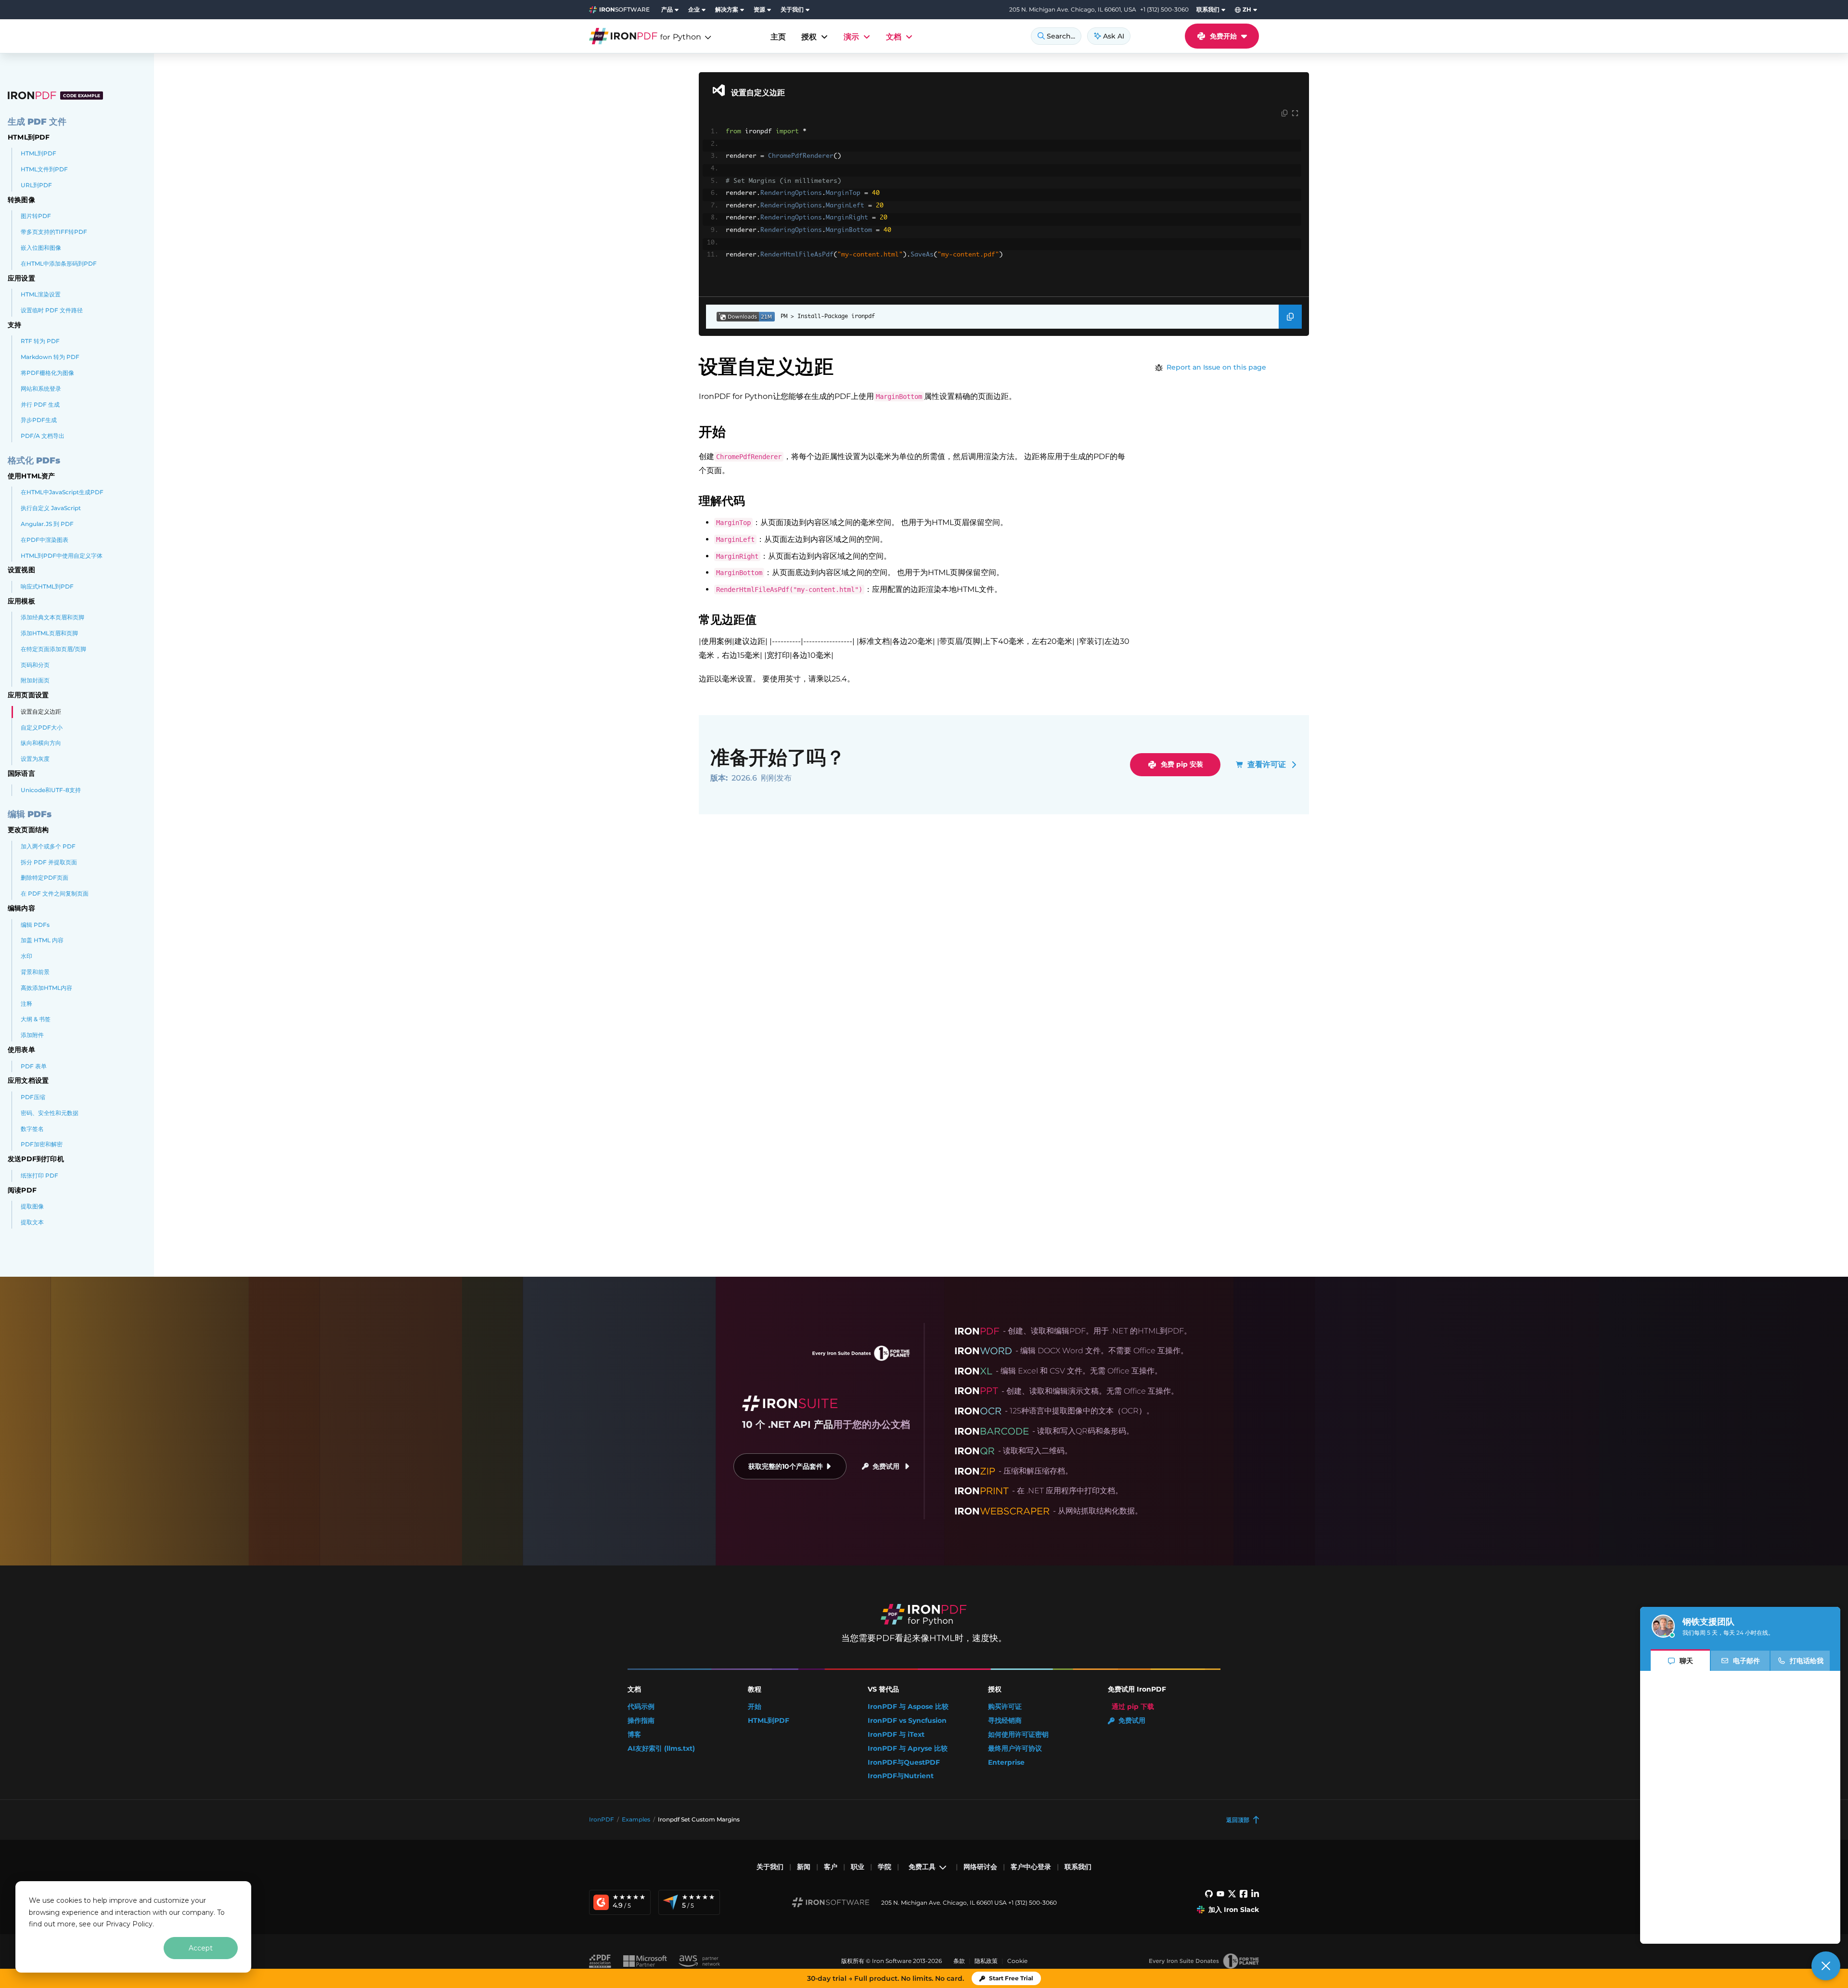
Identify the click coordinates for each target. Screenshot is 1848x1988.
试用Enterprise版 (119, 1958)
